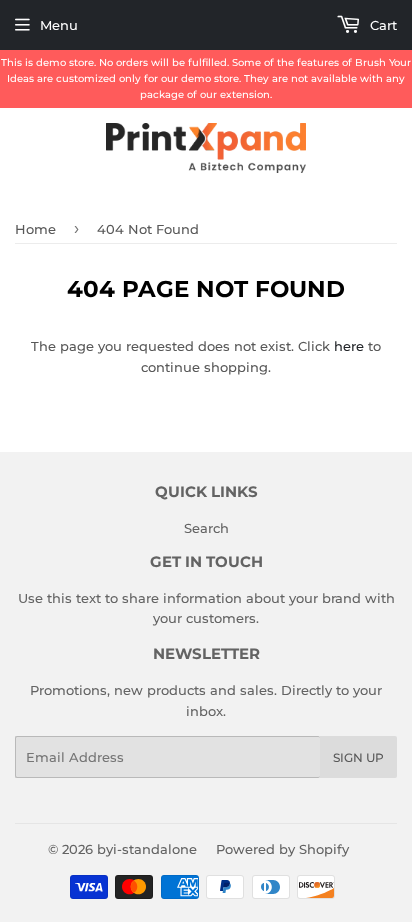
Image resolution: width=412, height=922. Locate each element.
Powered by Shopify (282, 849)
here (349, 346)
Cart (381, 25)
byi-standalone (147, 849)
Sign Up (358, 757)
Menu (59, 25)
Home (35, 229)
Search (206, 528)
